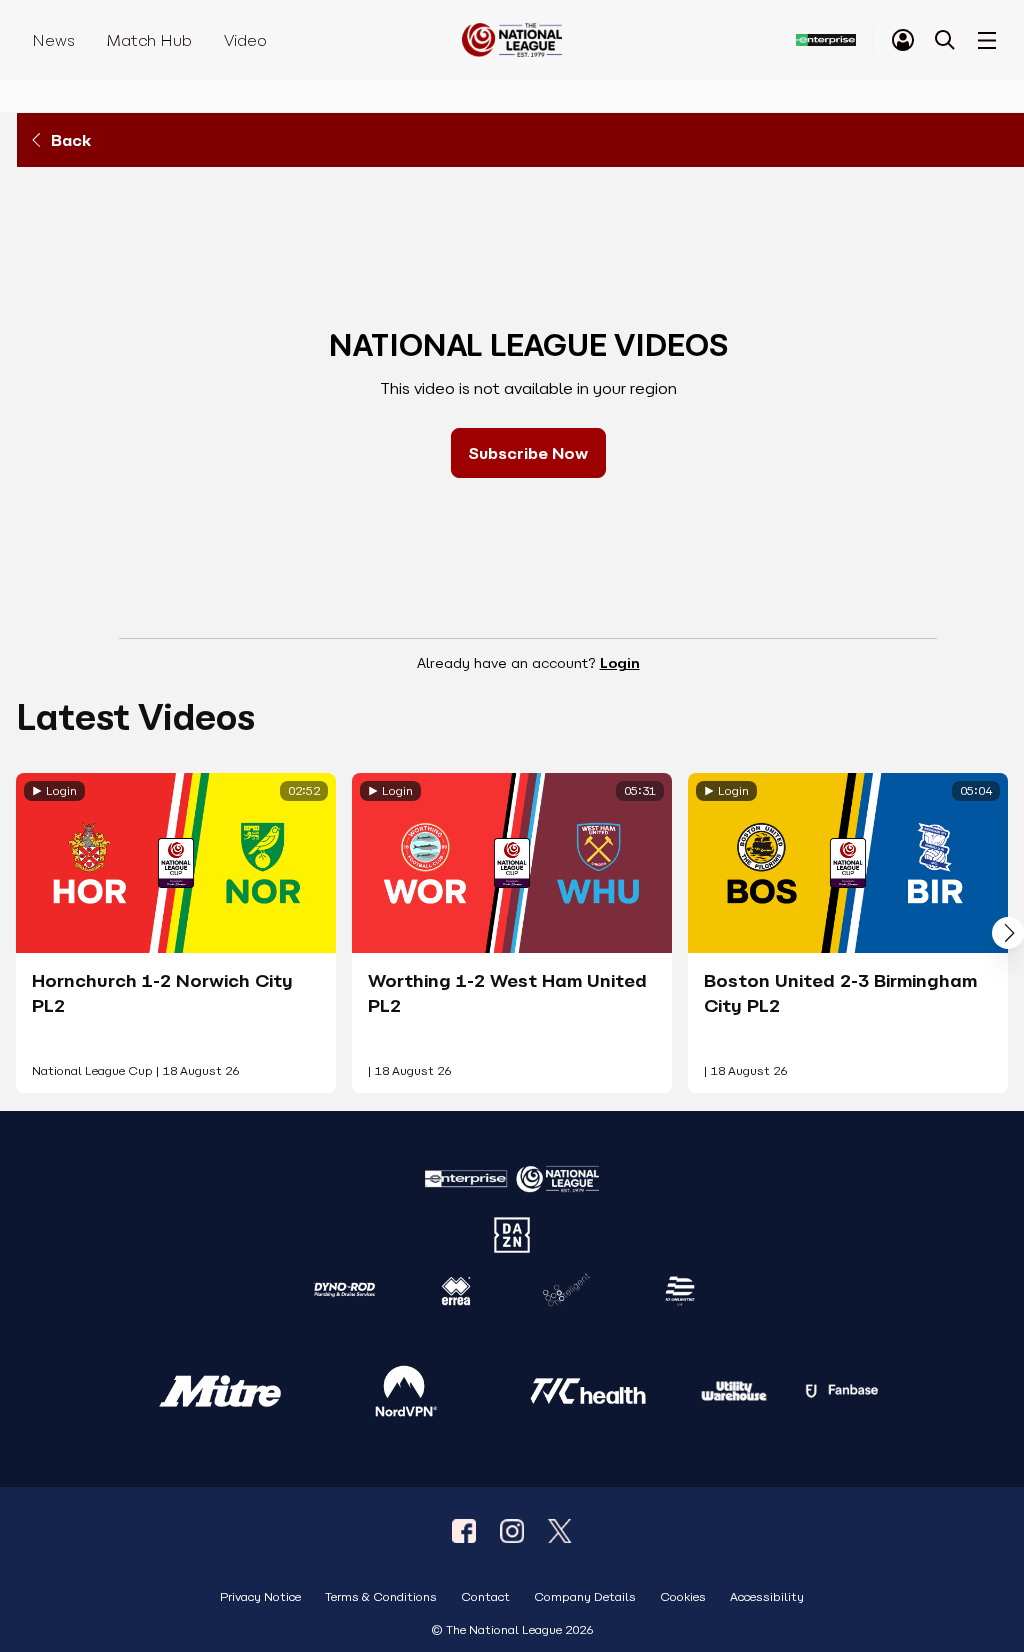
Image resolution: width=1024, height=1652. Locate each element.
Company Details (585, 1597)
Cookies (683, 1597)
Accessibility (767, 1597)
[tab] (903, 40)
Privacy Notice (260, 1597)
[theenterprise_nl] (512, 1531)
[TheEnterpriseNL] (464, 1531)
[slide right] (1008, 933)
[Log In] (903, 40)
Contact (485, 1597)
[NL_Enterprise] (560, 1531)
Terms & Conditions (381, 1597)
